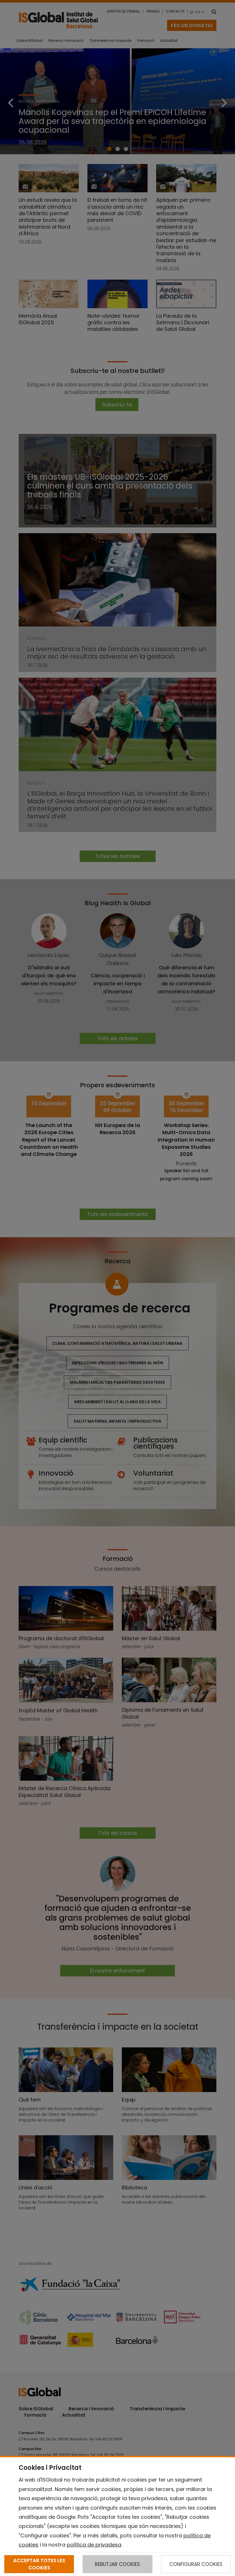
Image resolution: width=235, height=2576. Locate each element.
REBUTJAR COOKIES (117, 2564)
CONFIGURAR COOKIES (196, 2564)
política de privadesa (94, 2545)
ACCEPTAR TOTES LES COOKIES (39, 2564)
